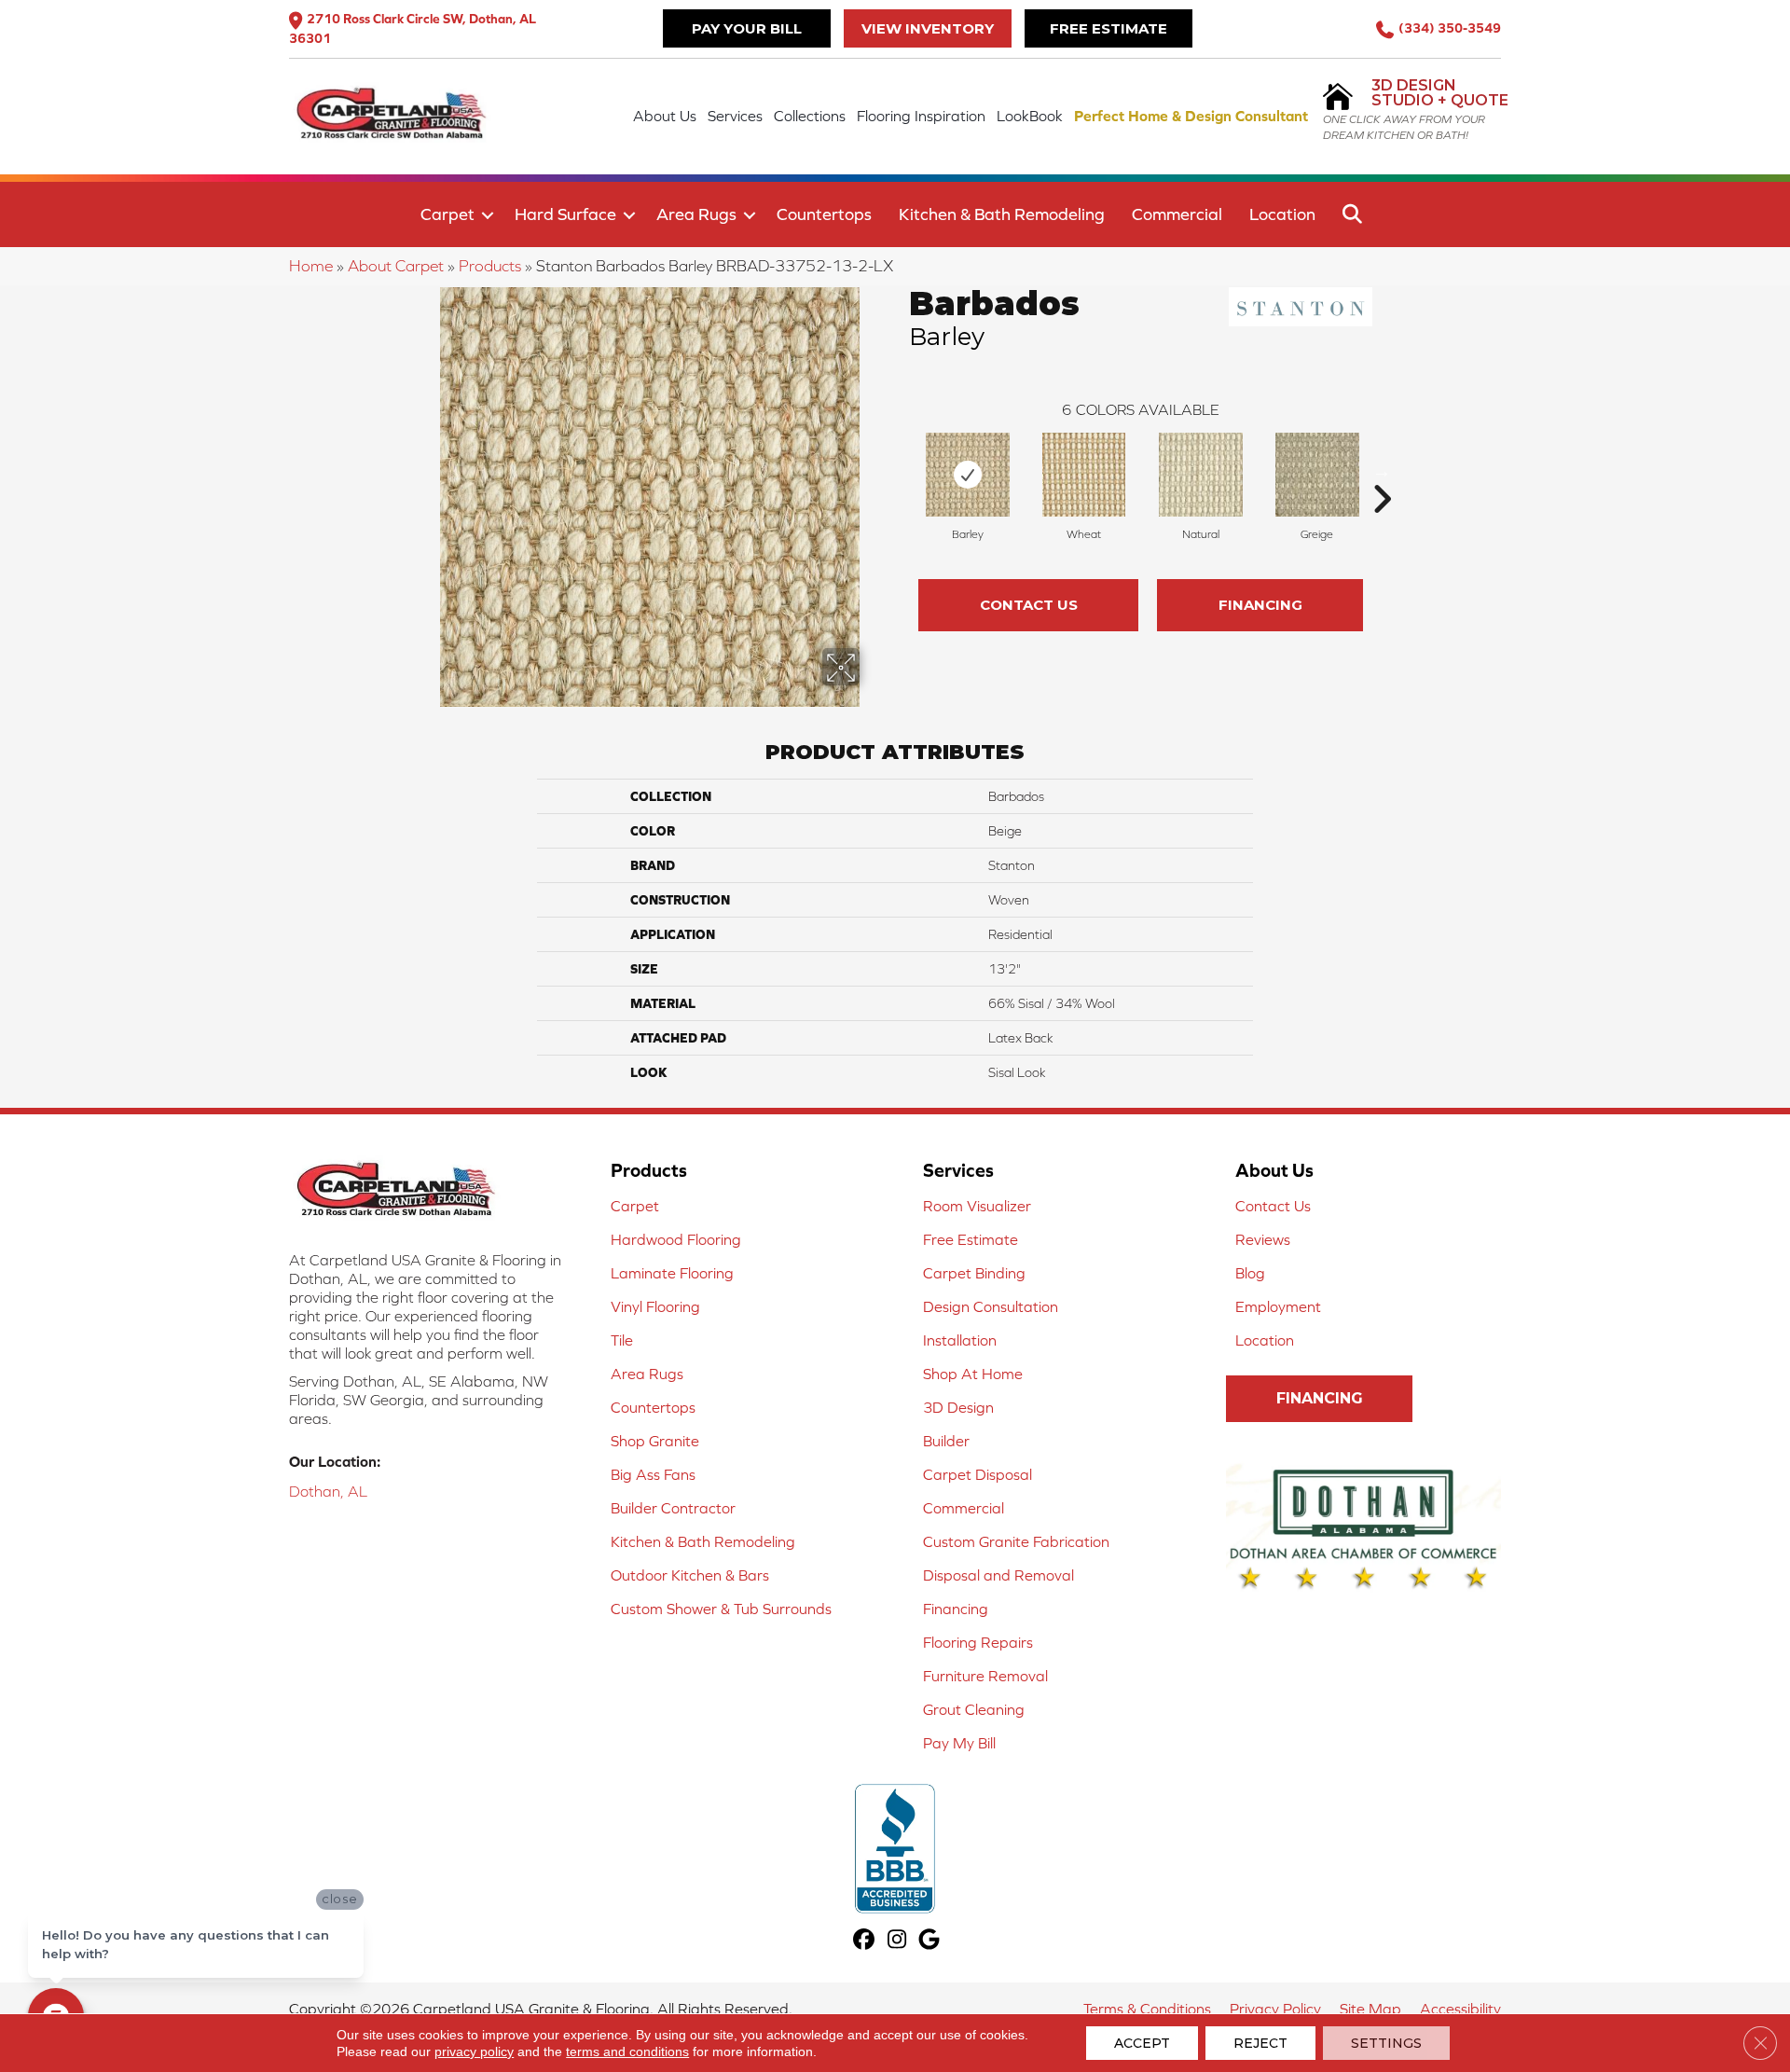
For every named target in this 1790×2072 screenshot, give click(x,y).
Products (490, 266)
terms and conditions (627, 2051)
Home (311, 266)
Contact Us (1029, 605)
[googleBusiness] (930, 1941)
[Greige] (1317, 475)
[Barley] (968, 475)
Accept (1142, 2043)
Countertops (824, 214)
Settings (1386, 2043)
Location (1282, 214)
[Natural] (1201, 475)
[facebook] (865, 1941)
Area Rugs (696, 214)
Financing (1260, 605)
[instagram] (897, 1941)
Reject (1260, 2043)
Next (1382, 471)
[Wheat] (1083, 475)
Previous (900, 471)
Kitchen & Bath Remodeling (1002, 214)
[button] (488, 215)
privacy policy (474, 2051)
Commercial (1177, 214)
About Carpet (396, 266)
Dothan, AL (328, 1491)
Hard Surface (565, 214)
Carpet (447, 214)
